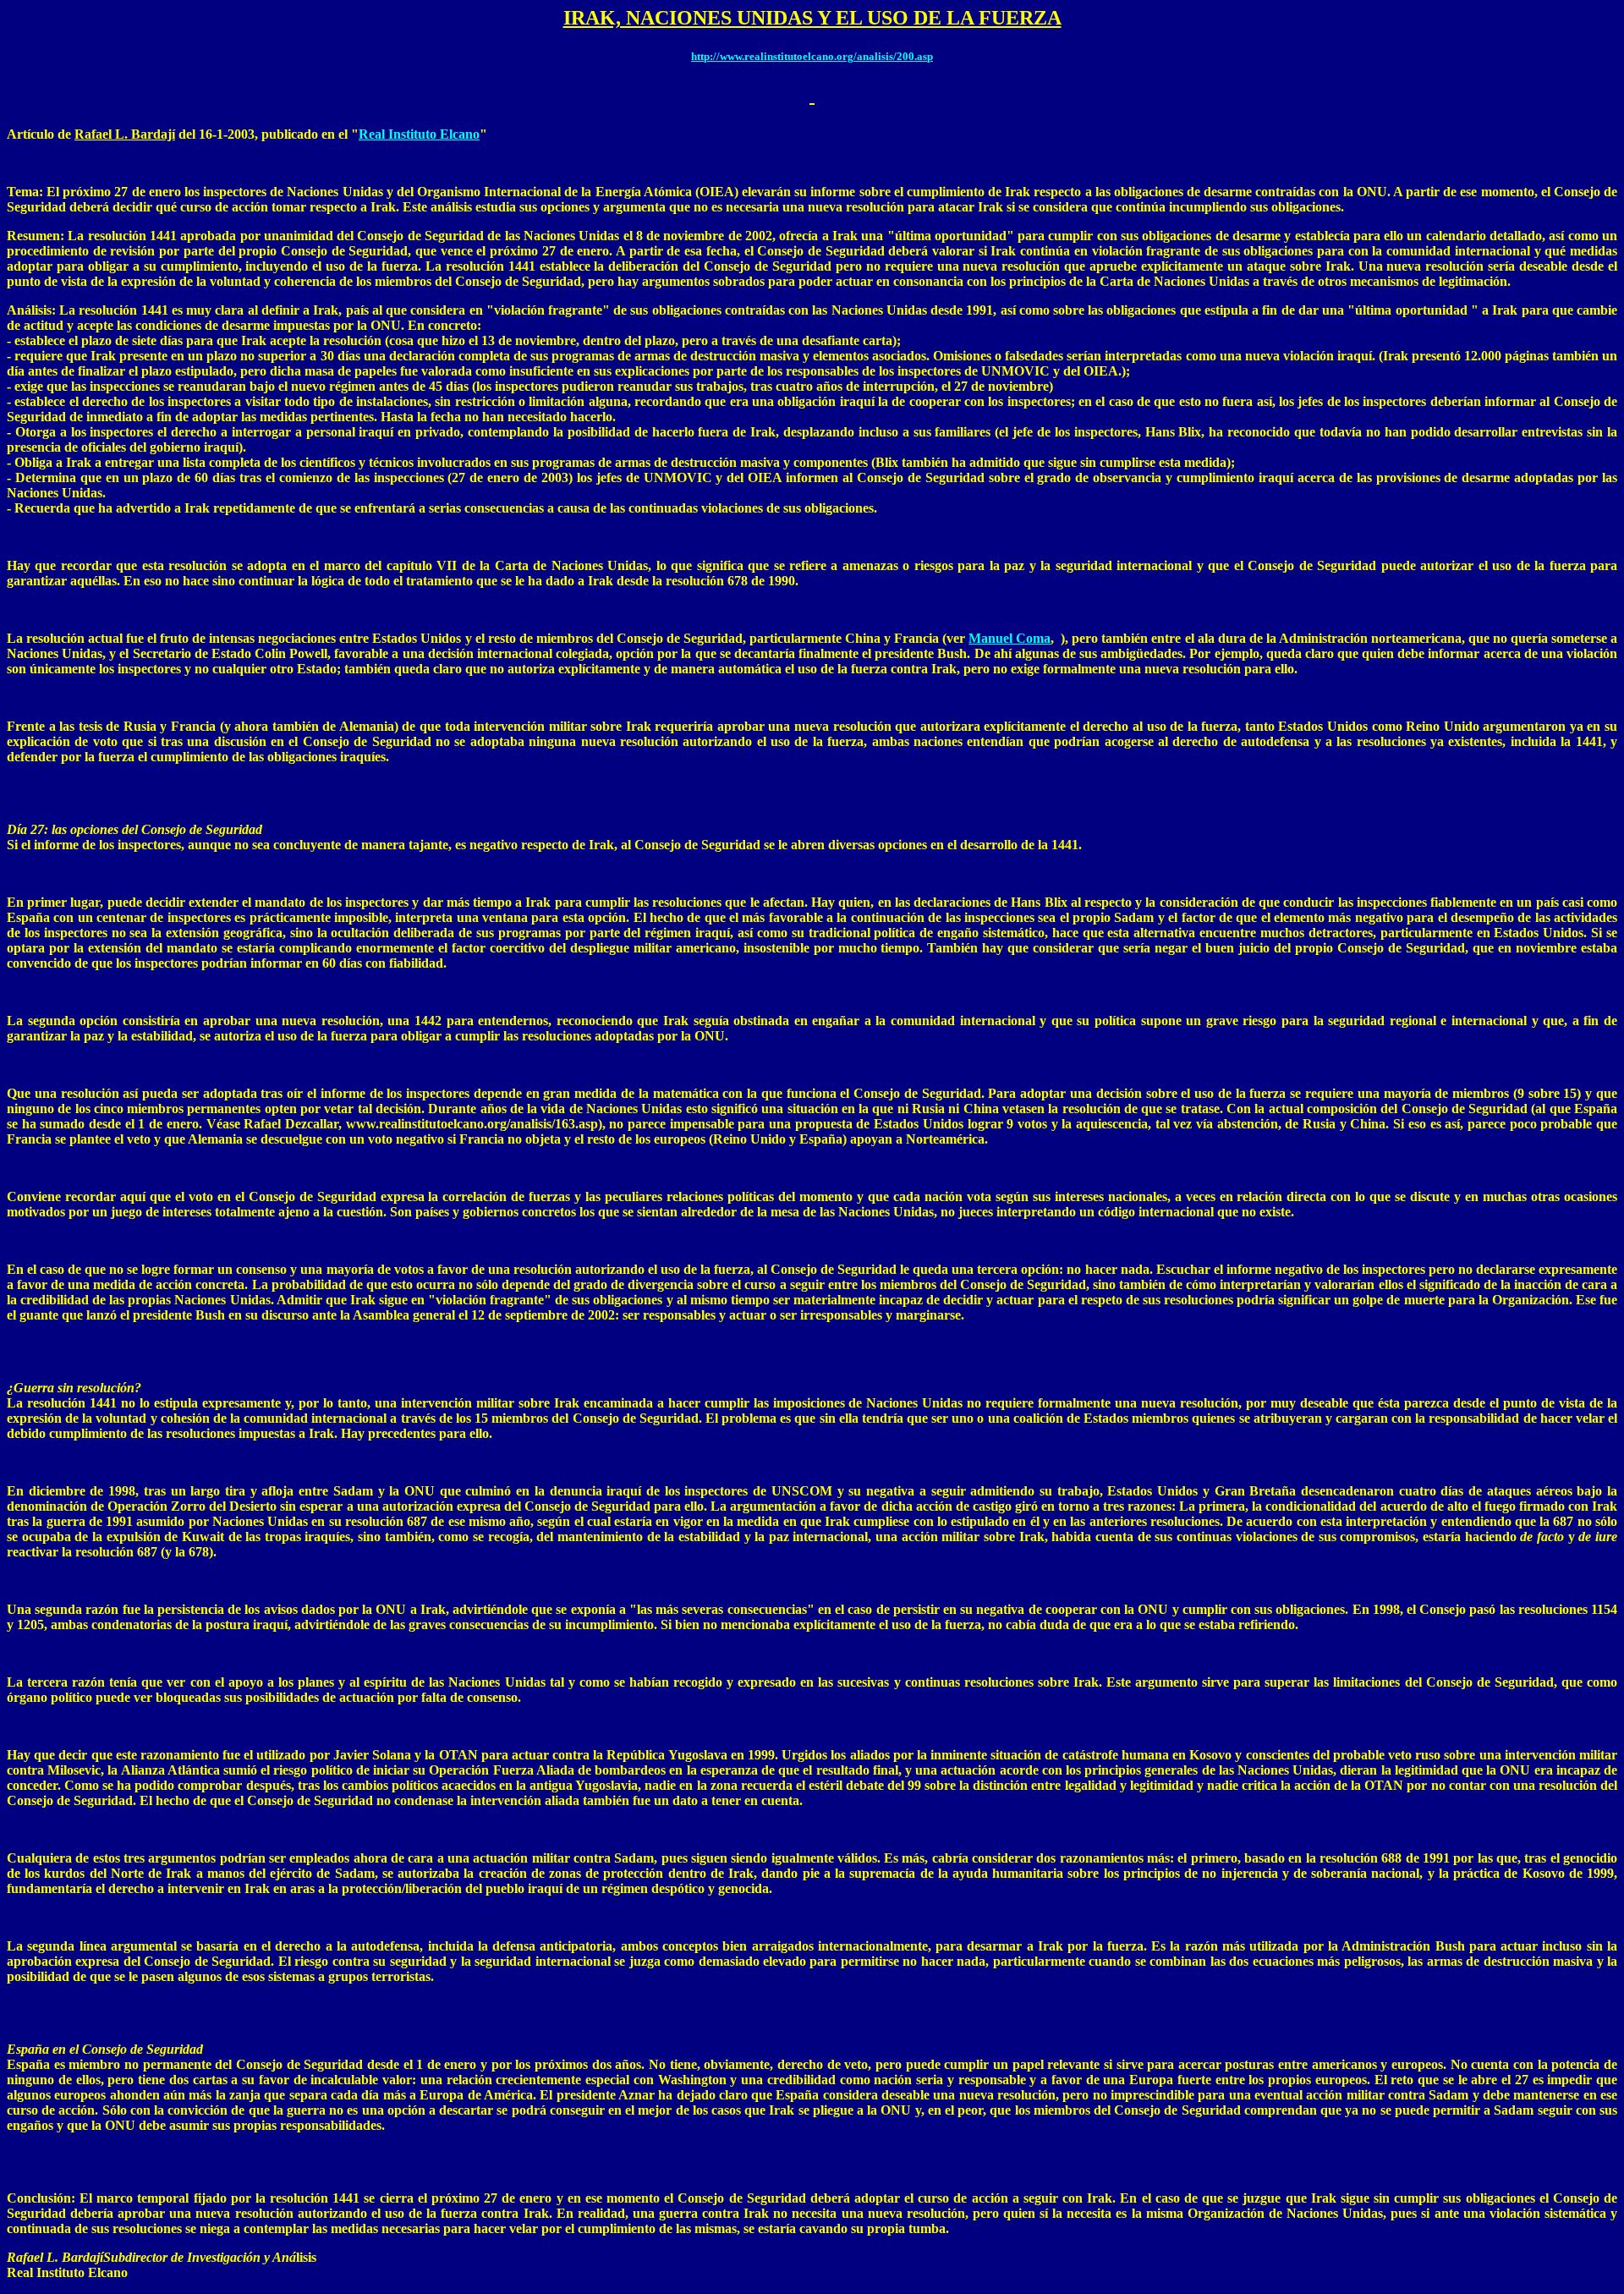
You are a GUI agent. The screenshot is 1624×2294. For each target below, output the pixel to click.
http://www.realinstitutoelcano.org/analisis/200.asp (812, 56)
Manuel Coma (1010, 638)
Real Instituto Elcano (419, 134)
